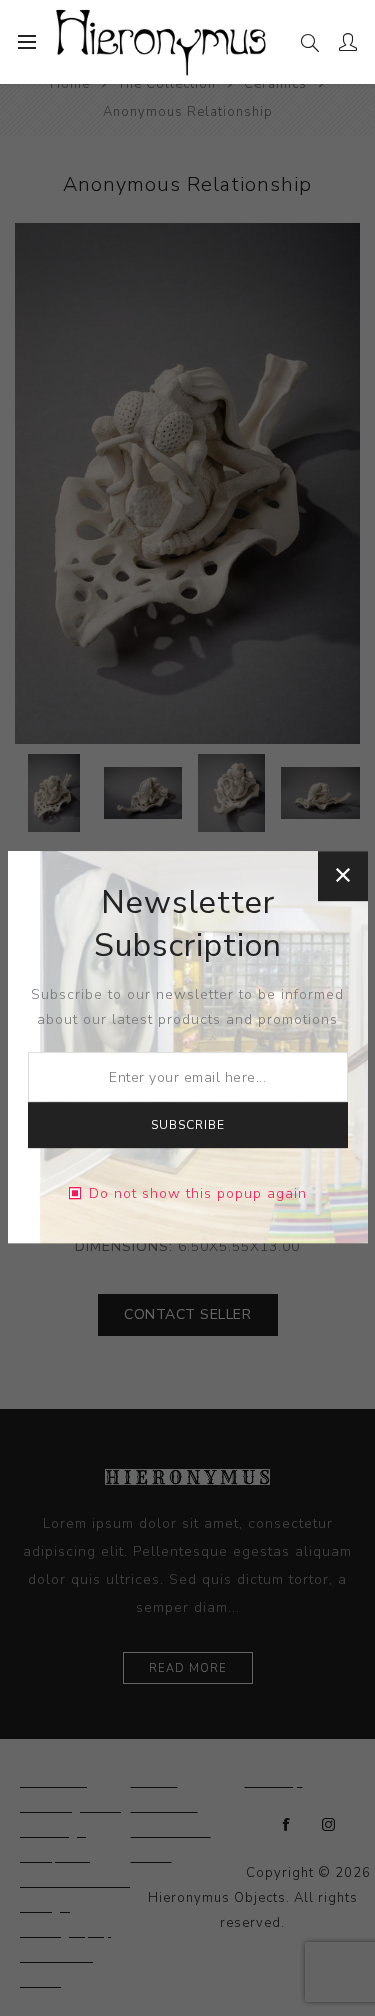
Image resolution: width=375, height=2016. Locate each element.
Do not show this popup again (198, 1193)
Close (343, 876)
